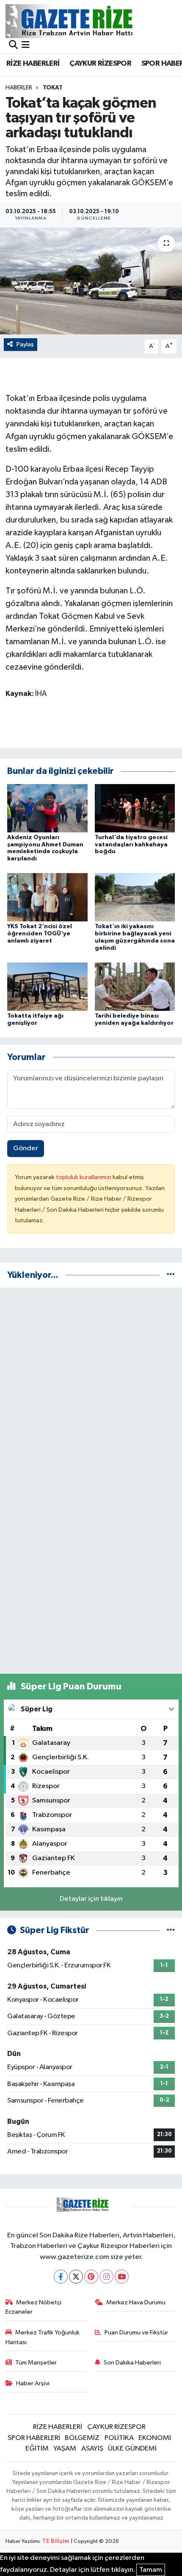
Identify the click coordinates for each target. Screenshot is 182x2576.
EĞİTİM (37, 2449)
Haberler (19, 88)
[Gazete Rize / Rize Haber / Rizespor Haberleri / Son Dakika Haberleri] (90, 21)
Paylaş (25, 344)
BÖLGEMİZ (82, 2438)
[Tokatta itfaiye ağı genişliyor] (47, 986)
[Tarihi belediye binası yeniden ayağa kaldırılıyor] (135, 986)
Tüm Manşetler (36, 2363)
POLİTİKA (119, 2438)
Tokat (53, 88)
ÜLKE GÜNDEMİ (132, 2449)
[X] (76, 2277)
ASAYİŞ (92, 2449)
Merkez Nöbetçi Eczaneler (34, 2307)
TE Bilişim (56, 2541)
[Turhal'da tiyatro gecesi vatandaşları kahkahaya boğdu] (135, 808)
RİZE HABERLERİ (33, 64)
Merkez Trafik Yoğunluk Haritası (43, 2337)
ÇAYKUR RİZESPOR (100, 64)
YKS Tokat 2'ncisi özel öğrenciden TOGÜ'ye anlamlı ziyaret (40, 934)
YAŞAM (65, 2449)
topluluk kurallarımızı (84, 1177)
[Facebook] (61, 2277)
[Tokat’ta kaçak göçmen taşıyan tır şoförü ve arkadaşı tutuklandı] (91, 281)
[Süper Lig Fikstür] (171, 1930)
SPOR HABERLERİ (34, 2438)
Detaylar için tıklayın (91, 1899)
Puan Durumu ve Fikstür (136, 2333)
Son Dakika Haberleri (132, 2363)
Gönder (26, 1148)
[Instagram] (106, 2277)
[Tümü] (171, 1275)
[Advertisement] (91, 1386)
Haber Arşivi (33, 2383)
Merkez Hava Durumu (136, 2302)
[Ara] (13, 46)
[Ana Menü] (26, 46)
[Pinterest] (91, 2277)
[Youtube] (122, 2277)
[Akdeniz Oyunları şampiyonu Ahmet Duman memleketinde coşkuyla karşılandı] (47, 808)
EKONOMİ (155, 2438)
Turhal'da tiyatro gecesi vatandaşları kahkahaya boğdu (131, 845)
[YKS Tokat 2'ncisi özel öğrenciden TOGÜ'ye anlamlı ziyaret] (47, 897)
